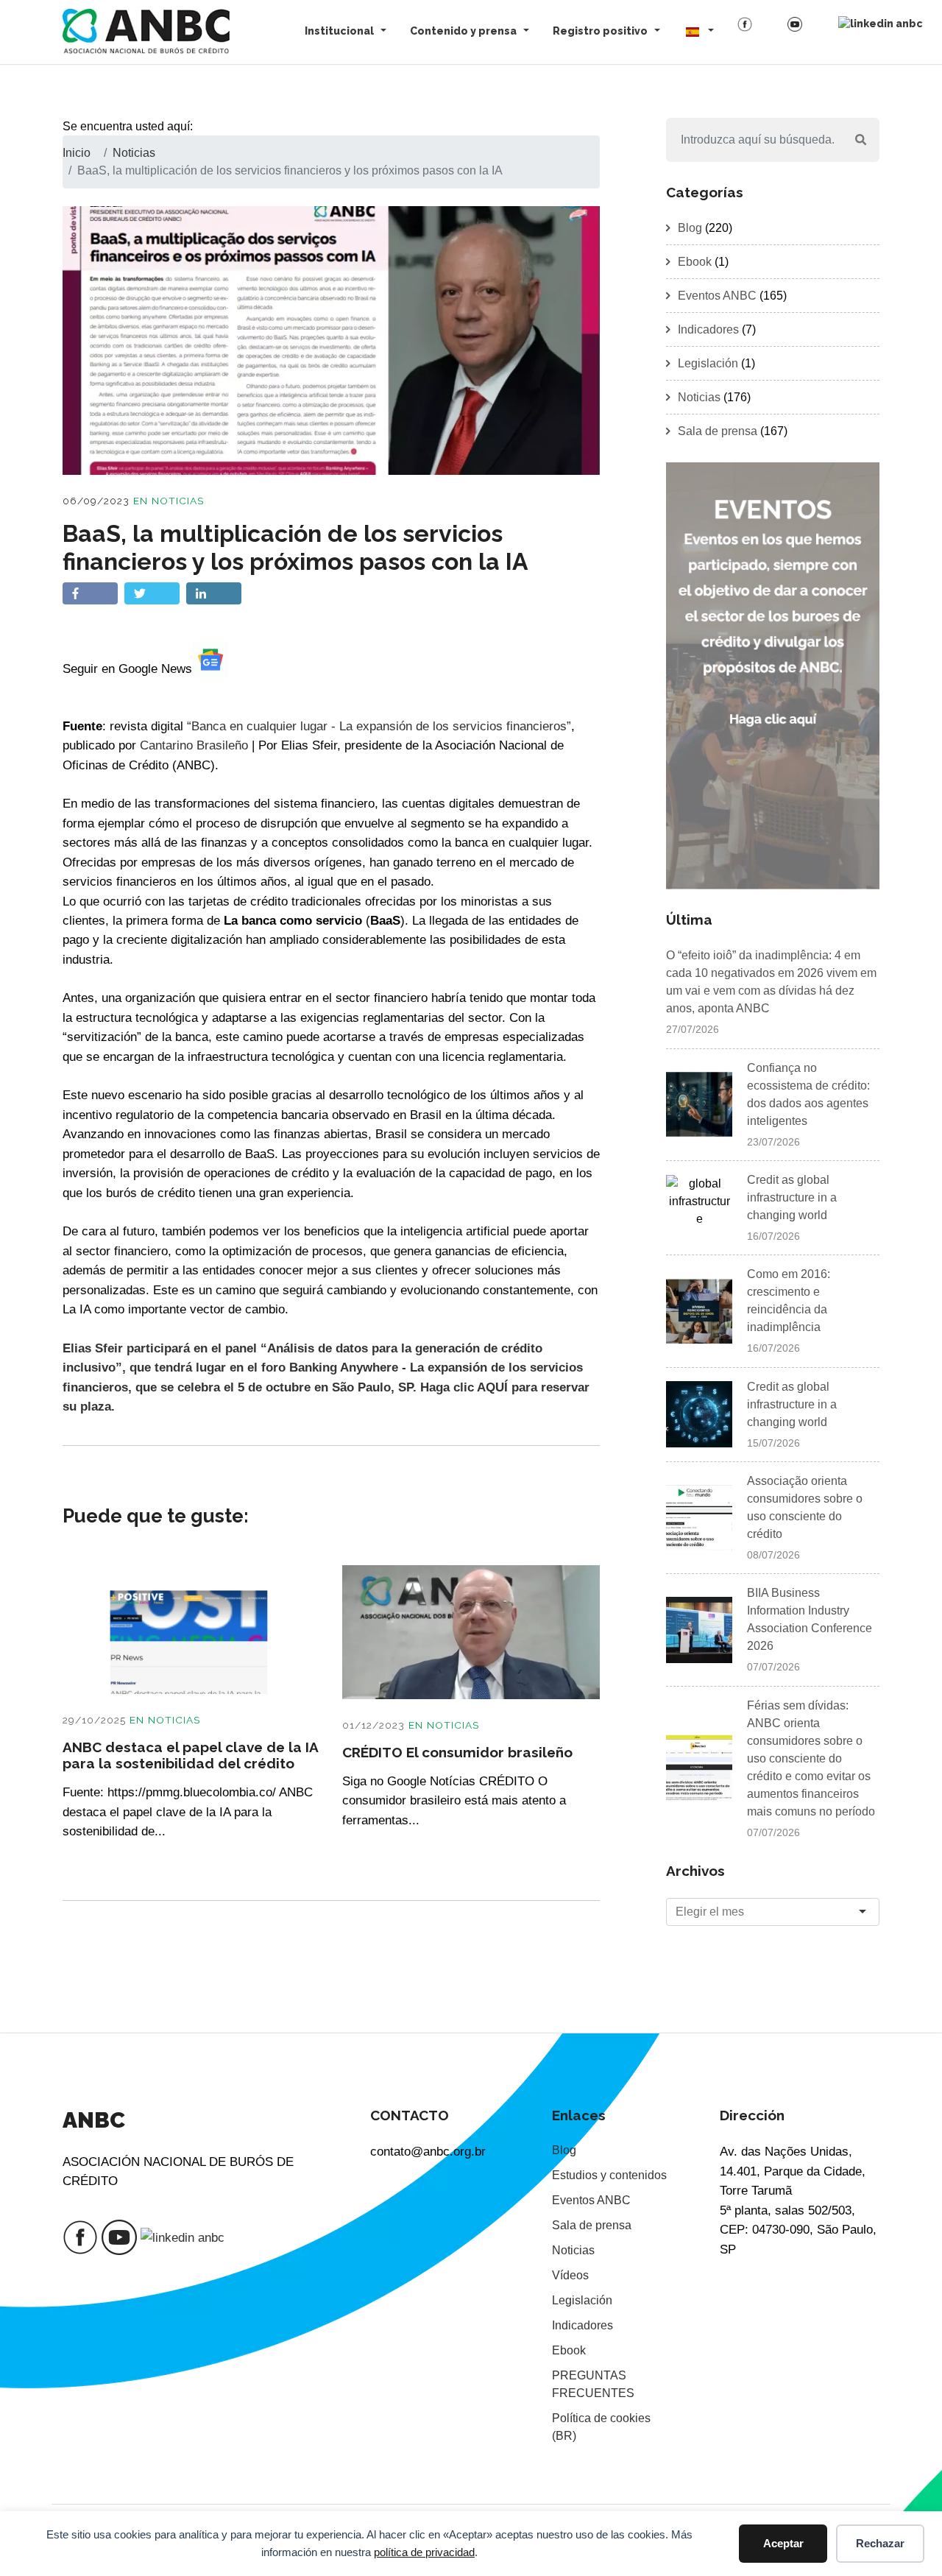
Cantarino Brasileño (194, 745)
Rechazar (880, 2543)
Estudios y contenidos (609, 2175)
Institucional (339, 31)
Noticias (178, 501)
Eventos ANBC (717, 296)
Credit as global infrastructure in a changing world (792, 1197)
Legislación (708, 363)
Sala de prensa (718, 431)
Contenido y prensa (463, 31)
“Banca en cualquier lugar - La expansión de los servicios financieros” (379, 726)
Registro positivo (600, 31)
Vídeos (570, 2275)
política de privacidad (424, 2552)
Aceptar (783, 2543)
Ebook (695, 262)
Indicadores (708, 329)
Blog (690, 228)
